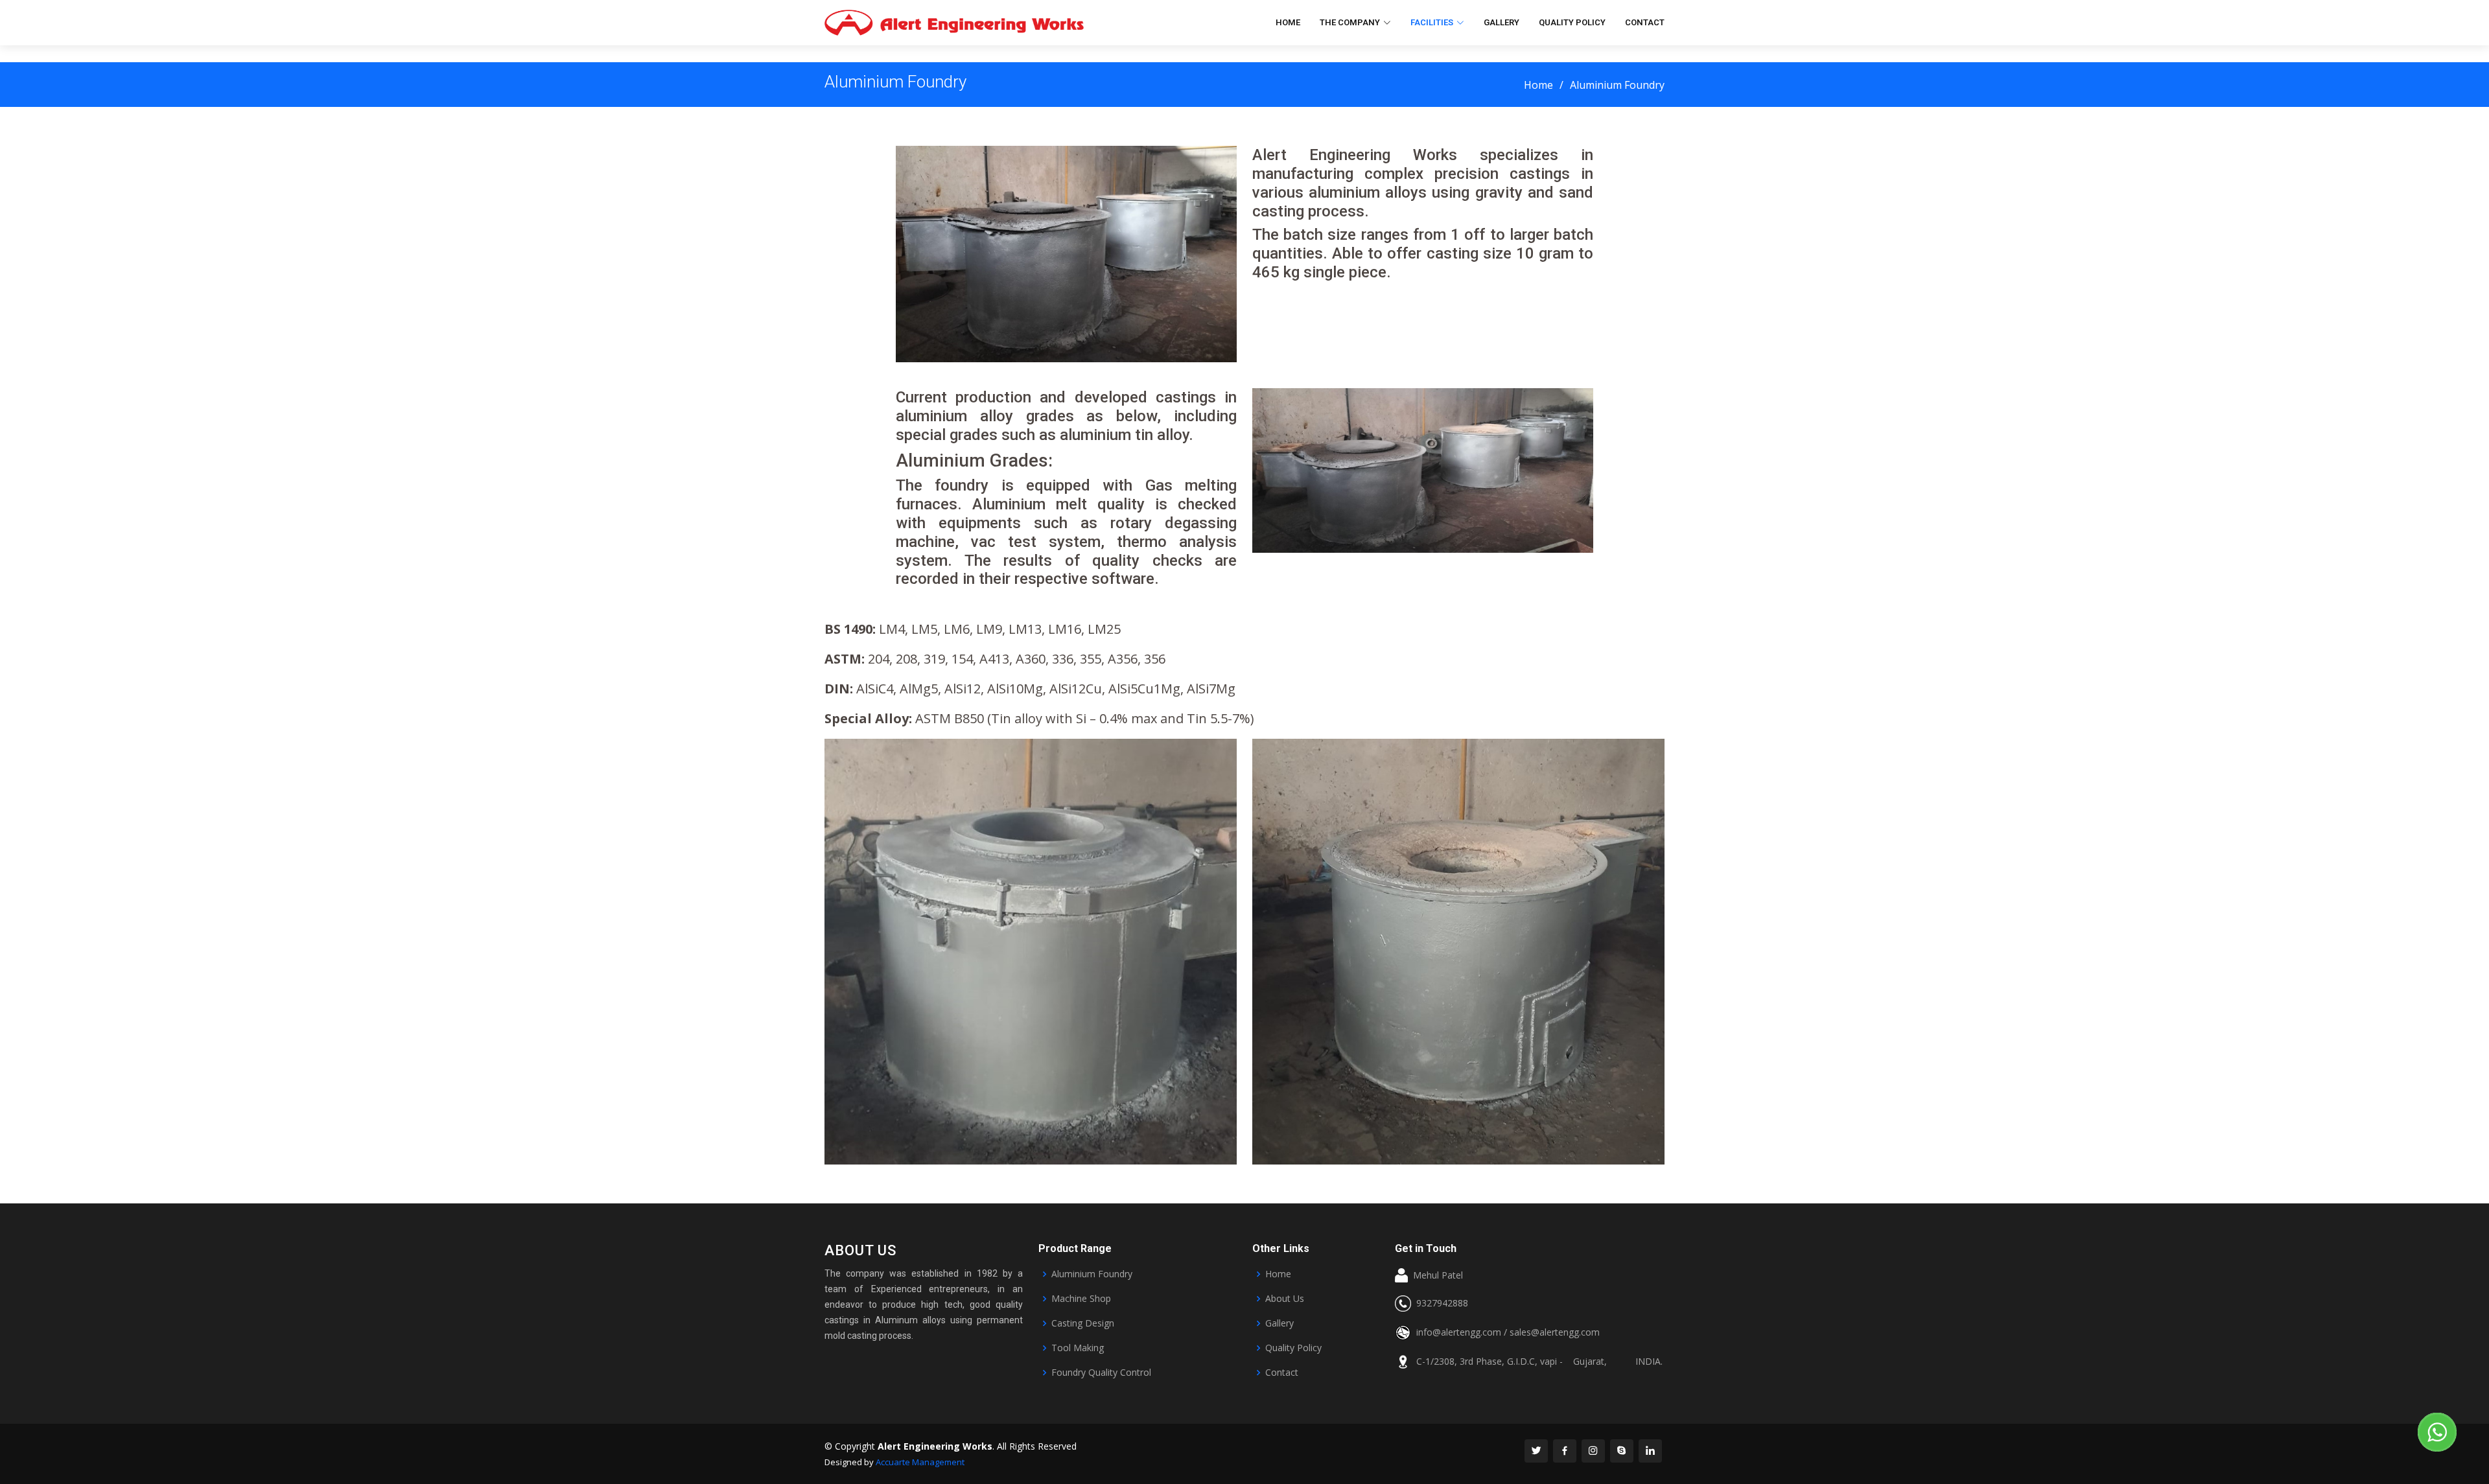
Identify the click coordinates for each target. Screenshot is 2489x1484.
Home (1288, 22)
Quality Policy (1572, 22)
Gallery (1502, 22)
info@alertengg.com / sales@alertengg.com (1508, 1332)
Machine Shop (1081, 1299)
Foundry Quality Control (1101, 1373)
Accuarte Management (920, 1462)
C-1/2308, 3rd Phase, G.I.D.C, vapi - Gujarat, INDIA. (1537, 1362)
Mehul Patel (1435, 1275)
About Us (1285, 1299)
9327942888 (1440, 1303)
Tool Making (1078, 1348)
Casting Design (1083, 1323)
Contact (1645, 22)
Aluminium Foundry (1092, 1274)
